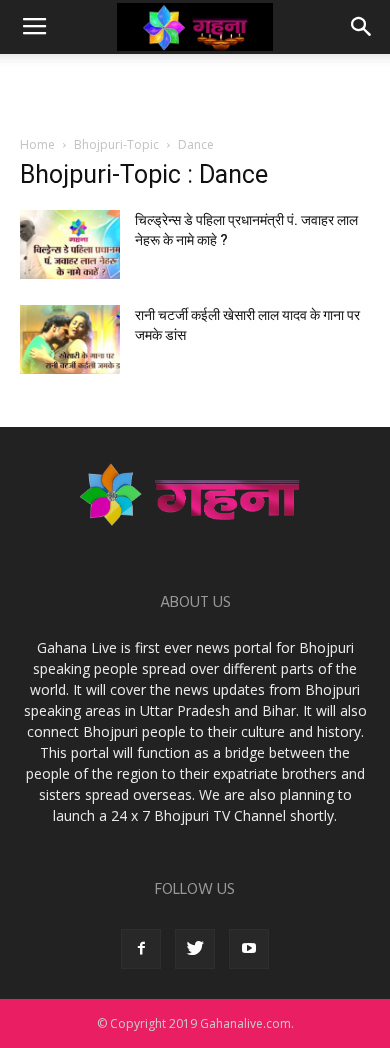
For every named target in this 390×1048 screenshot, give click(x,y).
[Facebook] (141, 949)
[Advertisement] (195, 89)
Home (37, 144)
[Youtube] (249, 949)
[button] (362, 27)
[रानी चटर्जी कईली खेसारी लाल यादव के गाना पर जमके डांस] (70, 339)
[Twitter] (195, 949)
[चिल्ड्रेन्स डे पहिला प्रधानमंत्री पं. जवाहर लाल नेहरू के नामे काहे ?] (70, 244)
